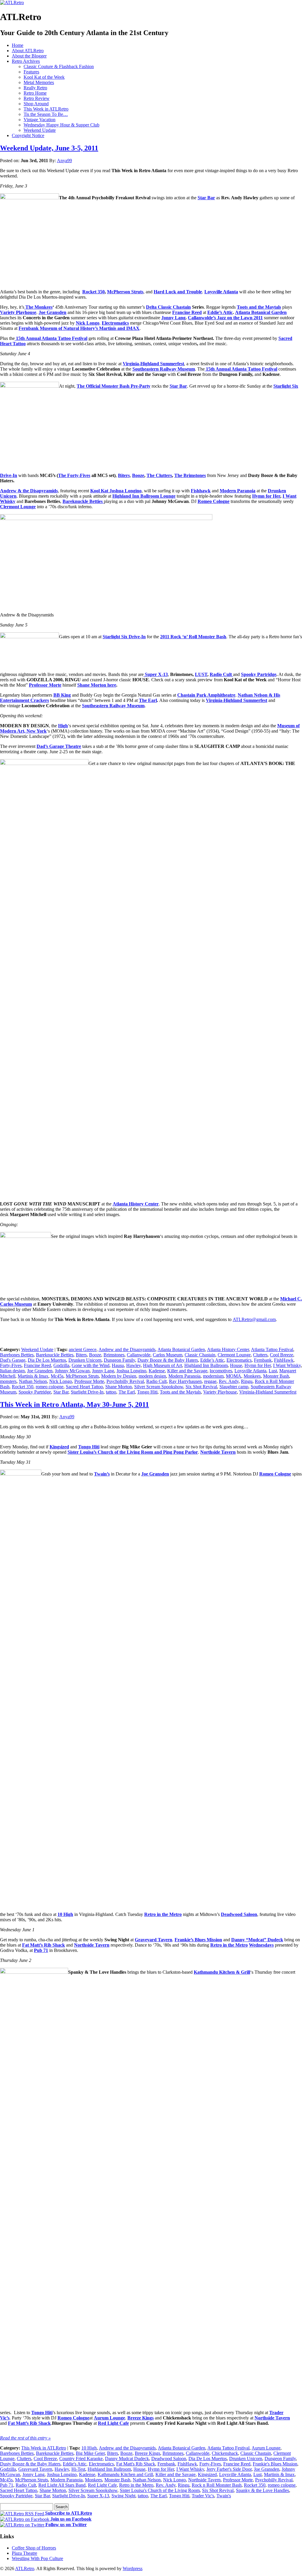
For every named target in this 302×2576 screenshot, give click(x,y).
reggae (210, 1381)
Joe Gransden (52, 312)
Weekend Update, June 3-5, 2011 (49, 148)
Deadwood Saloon (239, 1914)
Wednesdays (261, 1945)
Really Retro (35, 88)
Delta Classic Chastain (168, 307)
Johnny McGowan (72, 1371)
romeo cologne (50, 1387)
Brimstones (114, 1355)
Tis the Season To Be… (46, 114)
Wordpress (133, 2568)
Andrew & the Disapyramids (29, 491)
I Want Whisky (287, 1365)
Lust (273, 1371)
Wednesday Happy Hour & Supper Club (61, 125)
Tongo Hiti (147, 1392)
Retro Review (37, 98)
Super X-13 (156, 674)
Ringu (247, 1381)
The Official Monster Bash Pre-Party (114, 386)
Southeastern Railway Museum (164, 369)
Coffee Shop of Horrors (34, 2548)
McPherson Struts (125, 292)
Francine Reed (187, 312)
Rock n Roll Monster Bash (217, 2485)
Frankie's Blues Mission (275, 2464)
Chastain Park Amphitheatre (206, 695)
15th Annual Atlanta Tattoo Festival (52, 338)
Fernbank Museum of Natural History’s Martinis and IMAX (79, 328)
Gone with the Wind (91, 1365)
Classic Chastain (200, 1355)
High (63, 726)
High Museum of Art (163, 1365)
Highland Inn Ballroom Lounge (144, 496)
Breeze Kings (141, 2418)
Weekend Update (40, 130)
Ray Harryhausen (185, 1381)
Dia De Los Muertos (47, 1360)
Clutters (260, 1355)
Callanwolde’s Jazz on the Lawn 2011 (225, 318)
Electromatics (115, 323)
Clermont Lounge (18, 507)
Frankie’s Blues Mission (198, 1940)
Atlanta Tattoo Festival (272, 1349)
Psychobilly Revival (125, 1381)
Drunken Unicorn (85, 1360)
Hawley (133, 1365)
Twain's (224, 2496)
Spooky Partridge (259, 674)
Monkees (252, 1376)
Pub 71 (7, 2485)
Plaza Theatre (24, 2553)
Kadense (157, 1371)
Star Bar (206, 198)
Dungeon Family (119, 1360)
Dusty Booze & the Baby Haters (168, 1360)
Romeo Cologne (214, 501)
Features (31, 72)
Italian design (12, 1371)
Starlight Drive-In (87, 1392)
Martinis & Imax (33, 1376)
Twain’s (102, 1474)
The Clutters (159, 475)
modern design (152, 1376)
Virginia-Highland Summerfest (153, 364)
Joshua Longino (131, 1371)
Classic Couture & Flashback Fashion (59, 66)
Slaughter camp (234, 1387)
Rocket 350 (93, 292)
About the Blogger (29, 56)
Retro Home (35, 93)
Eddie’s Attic (220, 312)
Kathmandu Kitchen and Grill (125, 2474)
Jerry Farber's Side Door (229, 2469)
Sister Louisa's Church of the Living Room (160, 2490)
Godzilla (61, 1365)
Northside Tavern (218, 1452)
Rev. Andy (229, 1381)
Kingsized (59, 1447)
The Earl (148, 700)
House (236, 1365)
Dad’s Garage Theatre (59, 746)
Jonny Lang (173, 318)
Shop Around (36, 104)
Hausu (118, 1365)
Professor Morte (45, 685)
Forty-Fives (11, 1365)
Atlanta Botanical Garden (261, 312)
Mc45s (57, 1376)
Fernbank (263, 1360)
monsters (8, 1381)
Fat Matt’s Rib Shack (44, 1945)
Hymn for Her (266, 496)
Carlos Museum (168, 1355)
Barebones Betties (17, 1355)
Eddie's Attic (75, 2464)
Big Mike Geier (90, 2453)
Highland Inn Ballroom (206, 1365)
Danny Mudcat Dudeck (127, 2459)
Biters (124, 475)
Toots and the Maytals (259, 307)
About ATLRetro (28, 51)
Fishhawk (201, 491)
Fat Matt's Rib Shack (136, 2464)
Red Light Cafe (113, 2423)
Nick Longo (88, 323)
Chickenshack (225, 2453)
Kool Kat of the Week (44, 77)
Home (18, 45)
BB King (62, 695)
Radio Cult (221, 674)
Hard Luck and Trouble (178, 292)
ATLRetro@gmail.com (254, 1319)
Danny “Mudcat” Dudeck (257, 1940)
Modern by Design (119, 1376)
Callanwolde (139, 1355)
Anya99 (64, 161)
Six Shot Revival (201, 1387)
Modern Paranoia (238, 491)
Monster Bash (276, 1376)
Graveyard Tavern (154, 1940)
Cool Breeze (282, 1355)
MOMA (234, 1376)
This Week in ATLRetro (46, 109)
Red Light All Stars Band (62, 2485)
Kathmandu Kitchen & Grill (222, 1972)
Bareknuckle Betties (83, 501)
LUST (201, 674)
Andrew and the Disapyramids (127, 1349)
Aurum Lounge (109, 2418)
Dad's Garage (13, 1360)
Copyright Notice (28, 135)
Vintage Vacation (40, 120)
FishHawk (284, 1360)
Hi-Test (78, 2469)
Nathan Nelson (33, 1381)
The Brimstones (190, 475)
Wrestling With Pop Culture (37, 2558)
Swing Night (123, 2496)
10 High (65, 1914)
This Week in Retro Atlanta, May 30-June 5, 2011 (74, 1404)
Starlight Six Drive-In (124, 637)
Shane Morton (119, 1387)
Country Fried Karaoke (81, 2459)
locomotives (221, 1371)
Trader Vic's (203, 2496)
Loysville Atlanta (221, 292)
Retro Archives (26, 61)
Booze (138, 475)
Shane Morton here (97, 685)
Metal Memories (39, 82)
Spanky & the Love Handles (262, 2490)
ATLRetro (25, 2568)
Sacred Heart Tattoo (84, 1387)
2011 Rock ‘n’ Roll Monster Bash (193, 637)
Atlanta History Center (136, 1204)
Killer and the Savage (187, 1371)
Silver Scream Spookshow (159, 1387)
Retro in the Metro (163, 1914)
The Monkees (39, 307)
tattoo (111, 1392)
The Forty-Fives (74, 475)
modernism (213, 1376)
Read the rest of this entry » (25, 2438)
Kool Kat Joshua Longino (116, 491)
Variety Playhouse (18, 312)
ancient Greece (83, 1349)
